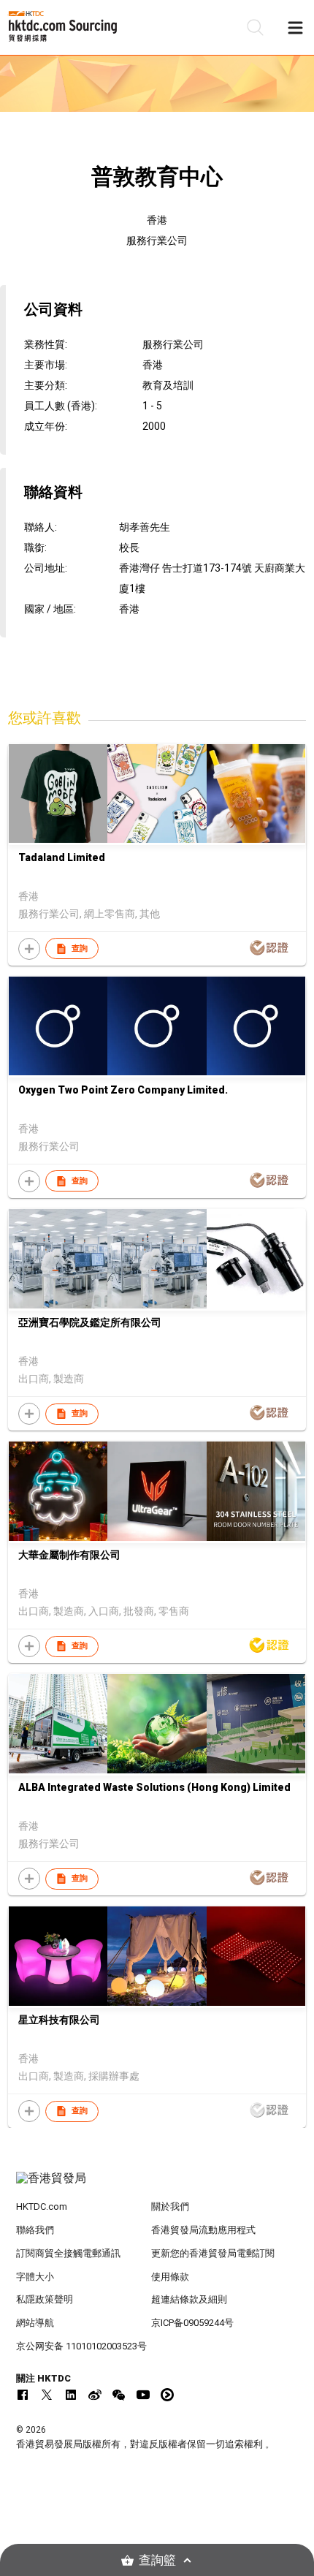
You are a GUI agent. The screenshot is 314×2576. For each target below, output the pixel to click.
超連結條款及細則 (189, 2299)
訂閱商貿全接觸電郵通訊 (68, 2253)
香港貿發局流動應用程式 (203, 2230)
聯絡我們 (35, 2230)
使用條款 (170, 2277)
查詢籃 (157, 2560)
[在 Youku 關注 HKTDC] (167, 2395)
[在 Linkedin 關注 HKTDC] (71, 2395)
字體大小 (35, 2277)
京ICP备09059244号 (192, 2323)
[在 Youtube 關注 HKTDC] (143, 2395)
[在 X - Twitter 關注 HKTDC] (47, 2395)
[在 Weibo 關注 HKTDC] (95, 2395)
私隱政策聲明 (45, 2299)
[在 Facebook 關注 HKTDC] (23, 2395)
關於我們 (170, 2206)
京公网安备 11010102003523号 (81, 2346)
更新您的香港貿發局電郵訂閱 (213, 2253)
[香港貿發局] (157, 2186)
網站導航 (35, 2323)
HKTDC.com (42, 2206)
